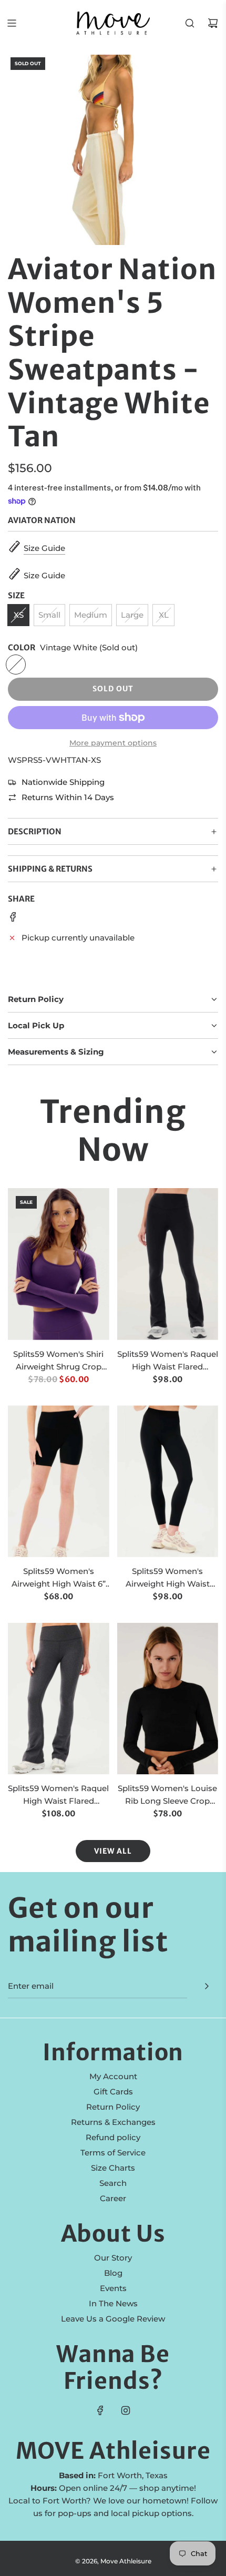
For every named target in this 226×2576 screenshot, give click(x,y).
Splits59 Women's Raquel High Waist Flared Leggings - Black (168, 1361)
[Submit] (207, 1986)
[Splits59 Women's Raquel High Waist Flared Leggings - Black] (168, 1264)
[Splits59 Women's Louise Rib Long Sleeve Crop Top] (168, 1699)
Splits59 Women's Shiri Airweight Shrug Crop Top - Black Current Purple (58, 1361)
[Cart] (213, 23)
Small (49, 615)
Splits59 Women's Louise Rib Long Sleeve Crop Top (167, 1795)
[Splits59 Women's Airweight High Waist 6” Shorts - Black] (59, 1481)
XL (164, 615)
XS (19, 615)
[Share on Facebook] (13, 919)
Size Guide (44, 548)
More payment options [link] (113, 743)
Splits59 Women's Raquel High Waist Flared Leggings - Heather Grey (58, 1795)
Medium (91, 615)
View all (113, 1851)
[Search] (190, 23)
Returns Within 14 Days (68, 797)
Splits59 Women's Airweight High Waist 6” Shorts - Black (59, 1578)
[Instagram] (126, 2410)
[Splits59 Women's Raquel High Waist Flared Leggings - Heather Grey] (59, 1699)
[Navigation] (12, 23)
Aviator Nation (42, 520)
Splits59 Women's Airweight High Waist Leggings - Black (168, 1578)
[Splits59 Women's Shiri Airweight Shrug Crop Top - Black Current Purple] (59, 1264)
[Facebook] (100, 2410)
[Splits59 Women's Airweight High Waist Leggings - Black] (168, 1481)
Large (132, 615)
